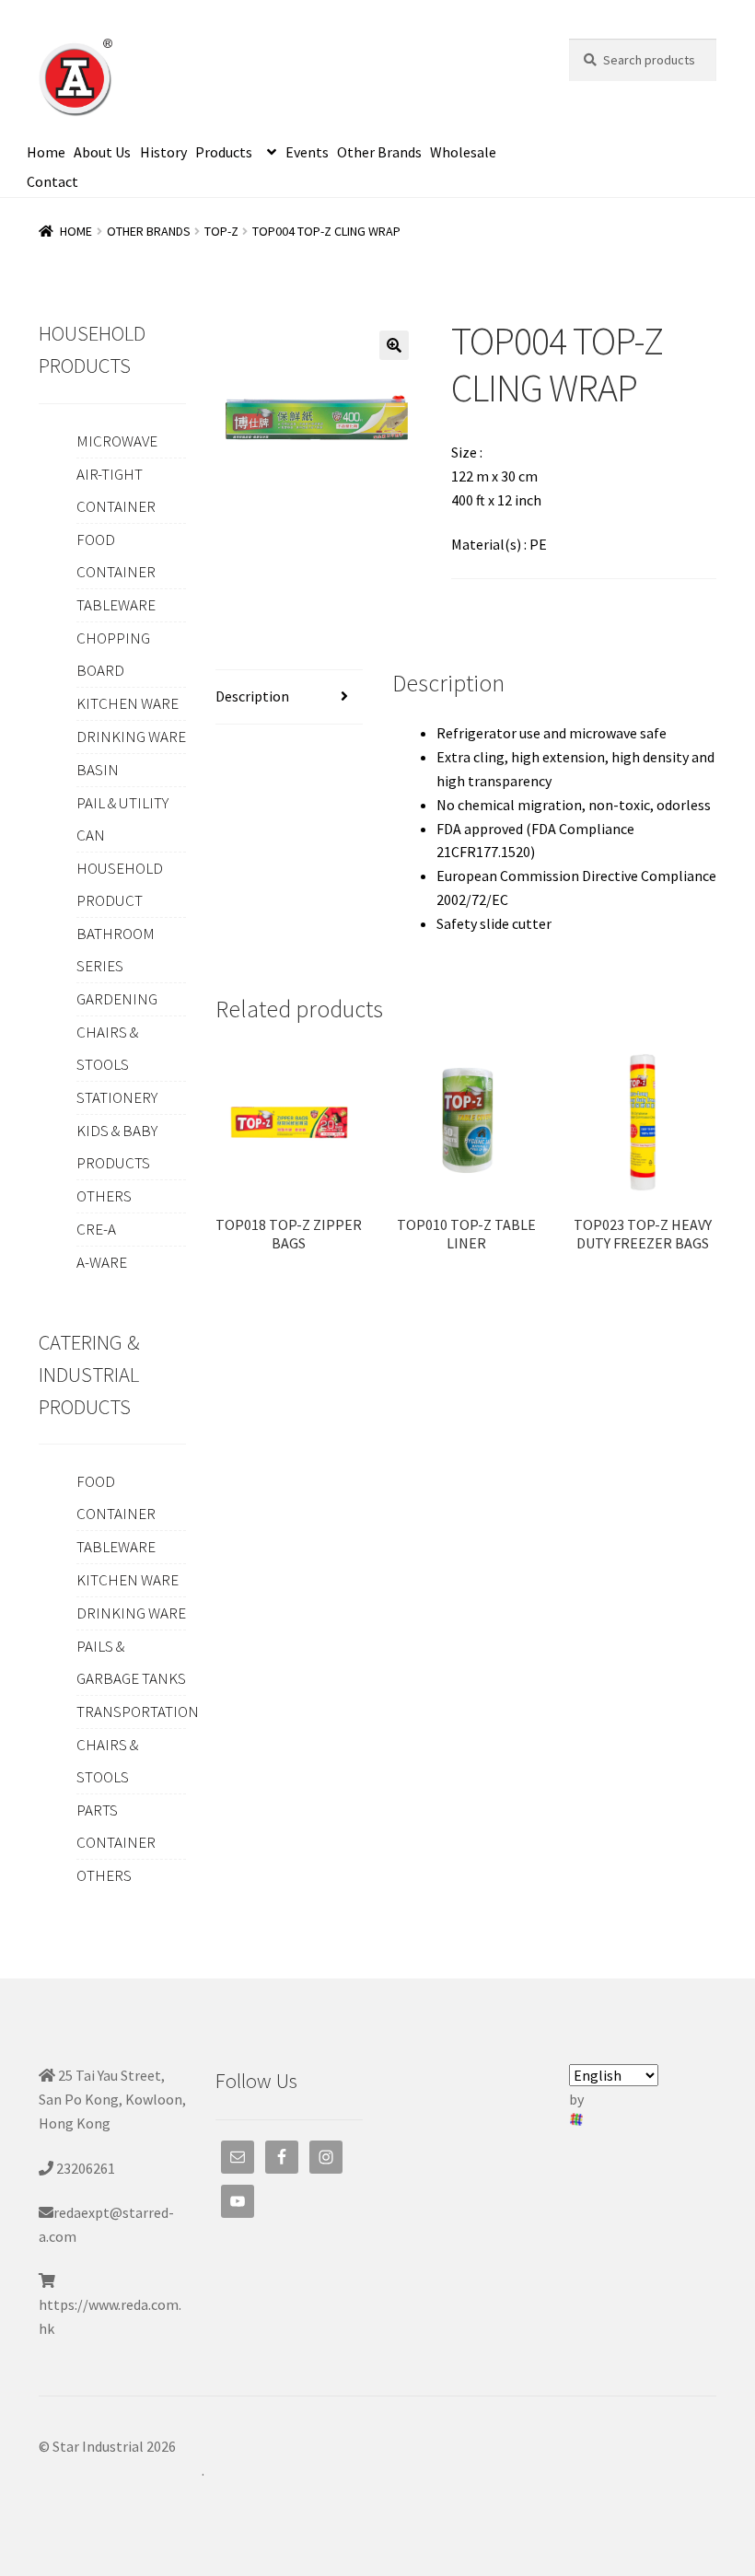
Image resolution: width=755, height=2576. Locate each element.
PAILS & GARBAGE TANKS (131, 1662)
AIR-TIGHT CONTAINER (116, 490)
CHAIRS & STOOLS (107, 1048)
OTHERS (104, 1196)
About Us (102, 152)
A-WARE (102, 1262)
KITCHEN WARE (128, 703)
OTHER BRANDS (149, 231)
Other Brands (379, 152)
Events (307, 152)
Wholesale (463, 152)
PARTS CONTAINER (116, 1826)
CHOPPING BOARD (113, 654)
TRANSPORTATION (138, 1712)
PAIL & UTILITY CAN (122, 819)
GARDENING (117, 999)
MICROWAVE (117, 441)
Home (46, 152)
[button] (394, 345)
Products (224, 152)
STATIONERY (117, 1097)
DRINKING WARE (131, 737)
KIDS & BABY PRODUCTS (117, 1147)
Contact (52, 181)
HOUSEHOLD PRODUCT (120, 884)
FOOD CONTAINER (116, 556)
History (163, 152)
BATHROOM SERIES (116, 950)
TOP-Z (221, 231)
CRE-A (96, 1229)
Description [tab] (252, 696)
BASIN (98, 770)
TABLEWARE (116, 605)
